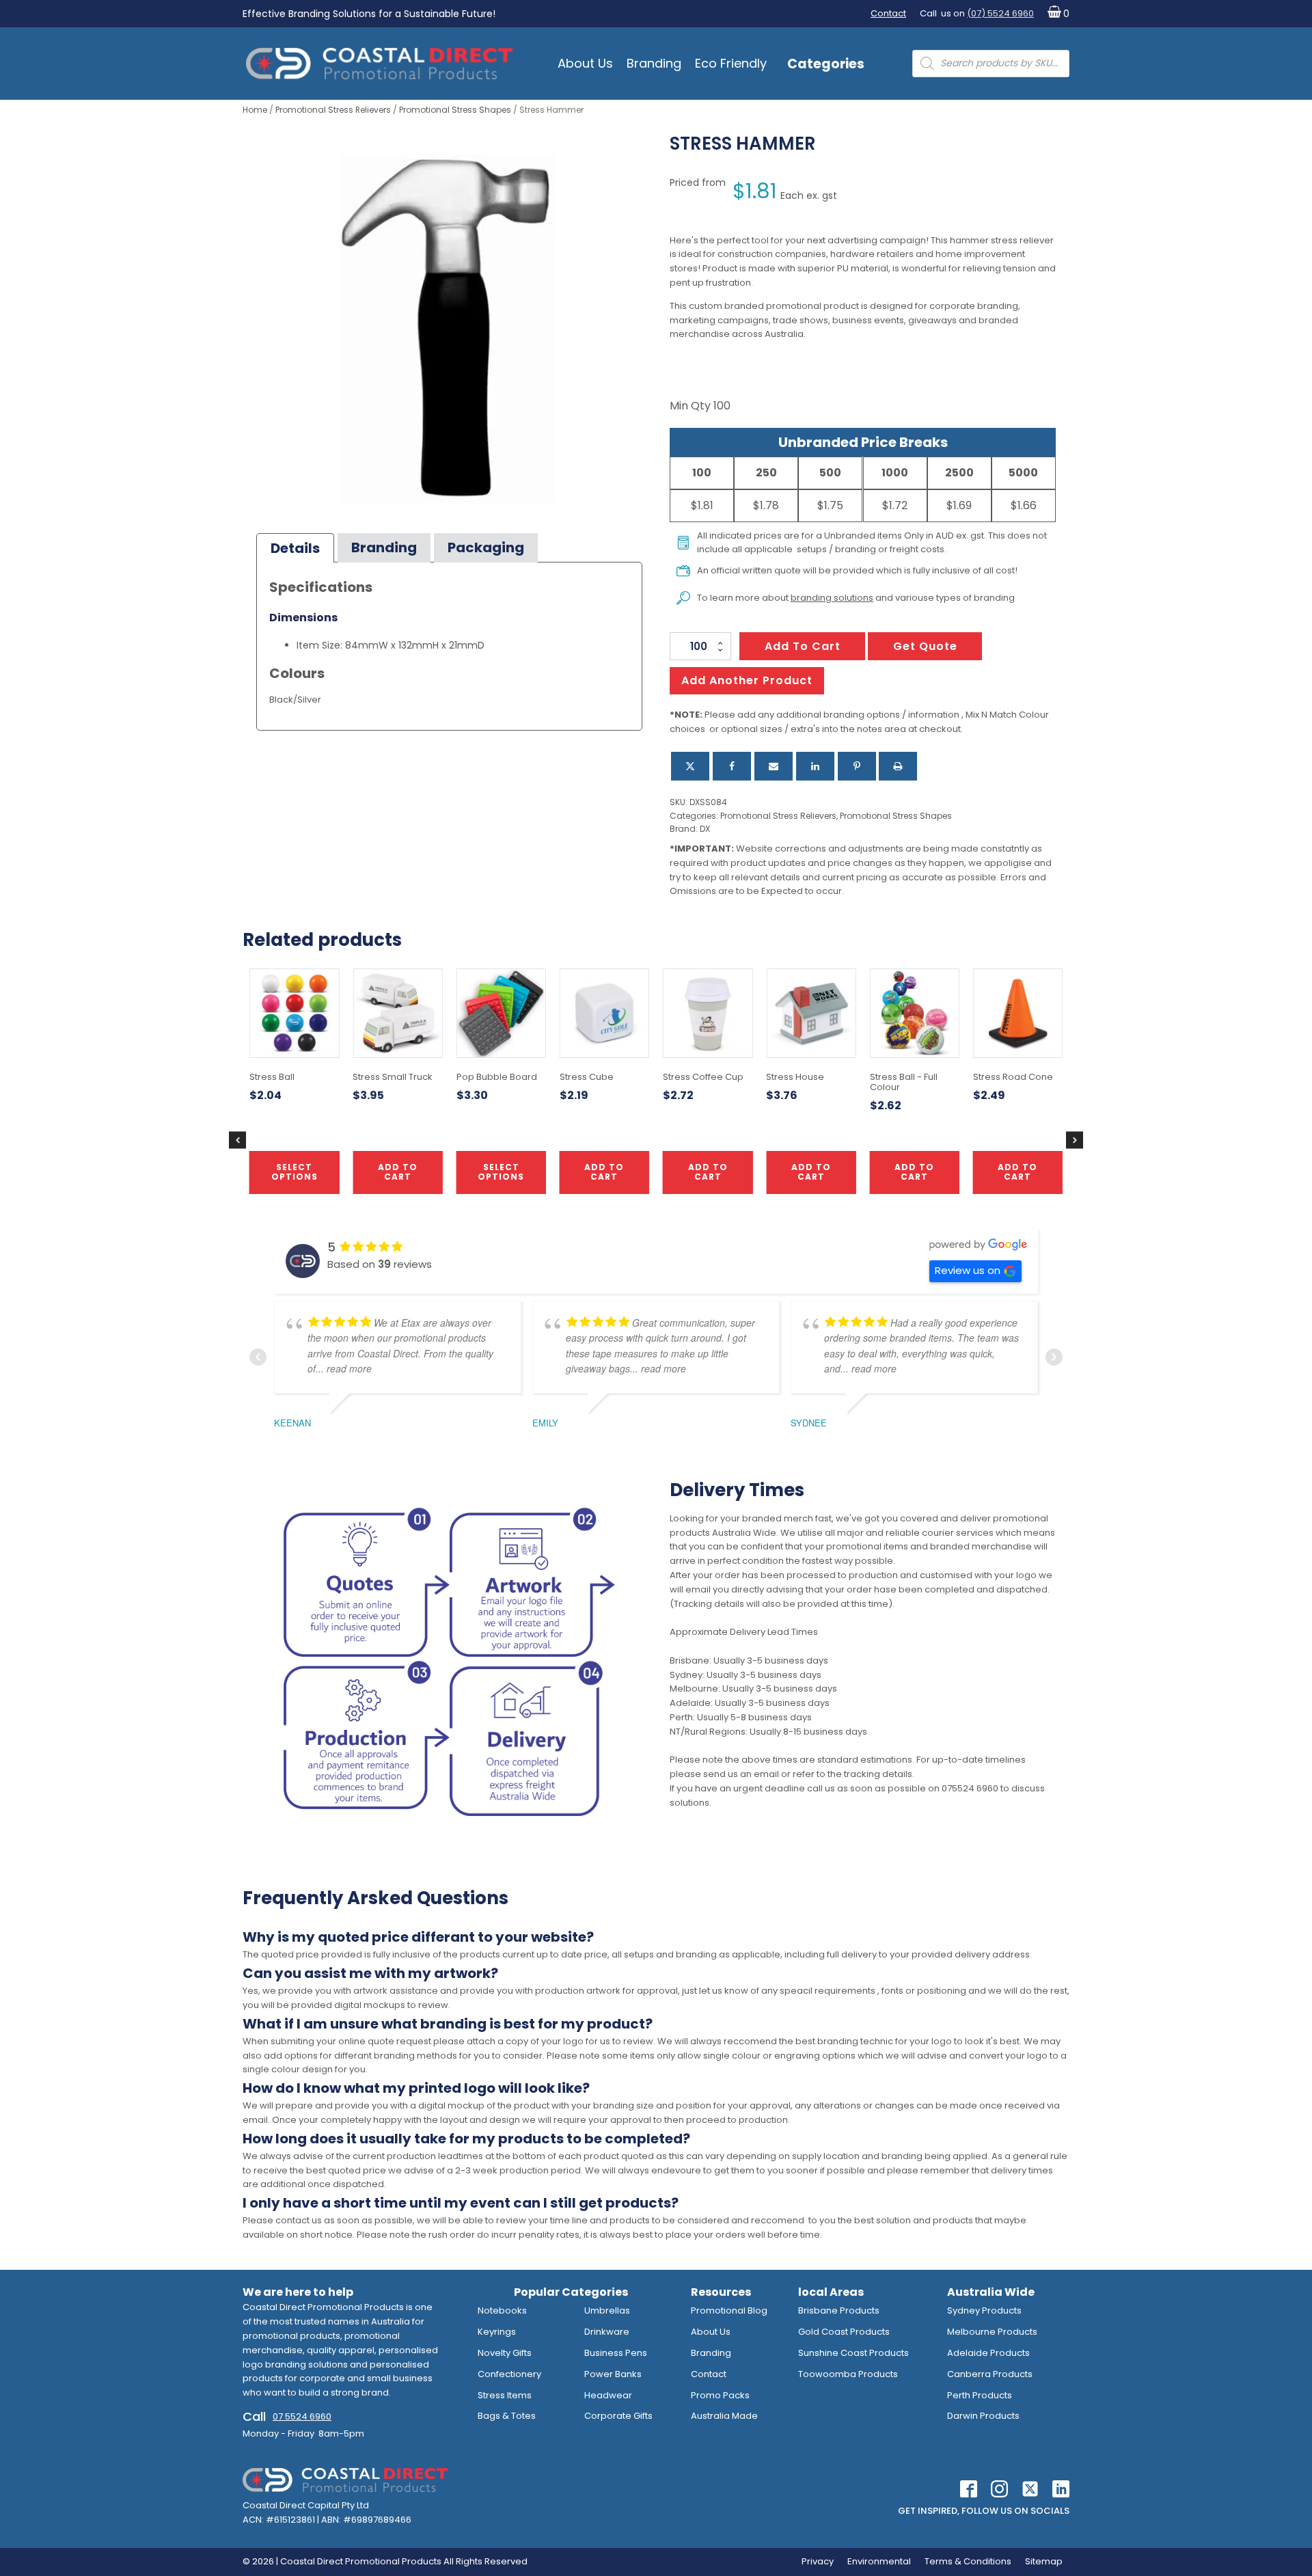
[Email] (774, 766)
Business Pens (616, 2353)
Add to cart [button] (604, 1172)
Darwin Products (983, 2416)
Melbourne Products (992, 2332)
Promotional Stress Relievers (333, 110)
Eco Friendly (731, 63)
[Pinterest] (857, 766)
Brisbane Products (839, 2310)
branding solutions (832, 598)
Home (255, 110)
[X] (690, 766)
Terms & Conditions (968, 2561)
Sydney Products (984, 2310)
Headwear (608, 2395)
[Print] (898, 766)
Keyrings (497, 2332)
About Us (585, 63)
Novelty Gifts (505, 2353)
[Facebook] (732, 766)
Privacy (818, 2561)
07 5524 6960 (302, 2416)
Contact (888, 13)
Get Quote (925, 646)
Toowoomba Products (848, 2374)
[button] (1055, 14)
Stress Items (505, 2395)
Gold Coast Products (844, 2332)
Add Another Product (747, 680)
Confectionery (509, 2374)
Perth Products (980, 2395)
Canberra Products (990, 2374)
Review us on (968, 1270)
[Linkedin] (815, 766)
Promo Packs (720, 2395)
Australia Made (724, 2416)
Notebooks (502, 2310)
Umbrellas (607, 2310)
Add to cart (803, 646)
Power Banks (613, 2374)
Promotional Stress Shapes (455, 110)
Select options (295, 1172)
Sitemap (1044, 2561)
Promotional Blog (729, 2310)
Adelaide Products (988, 2353)
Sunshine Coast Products (853, 2353)
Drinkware (607, 2332)
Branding (654, 63)
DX (705, 829)
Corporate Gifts (618, 2416)
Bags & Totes (507, 2416)
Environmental (879, 2561)
